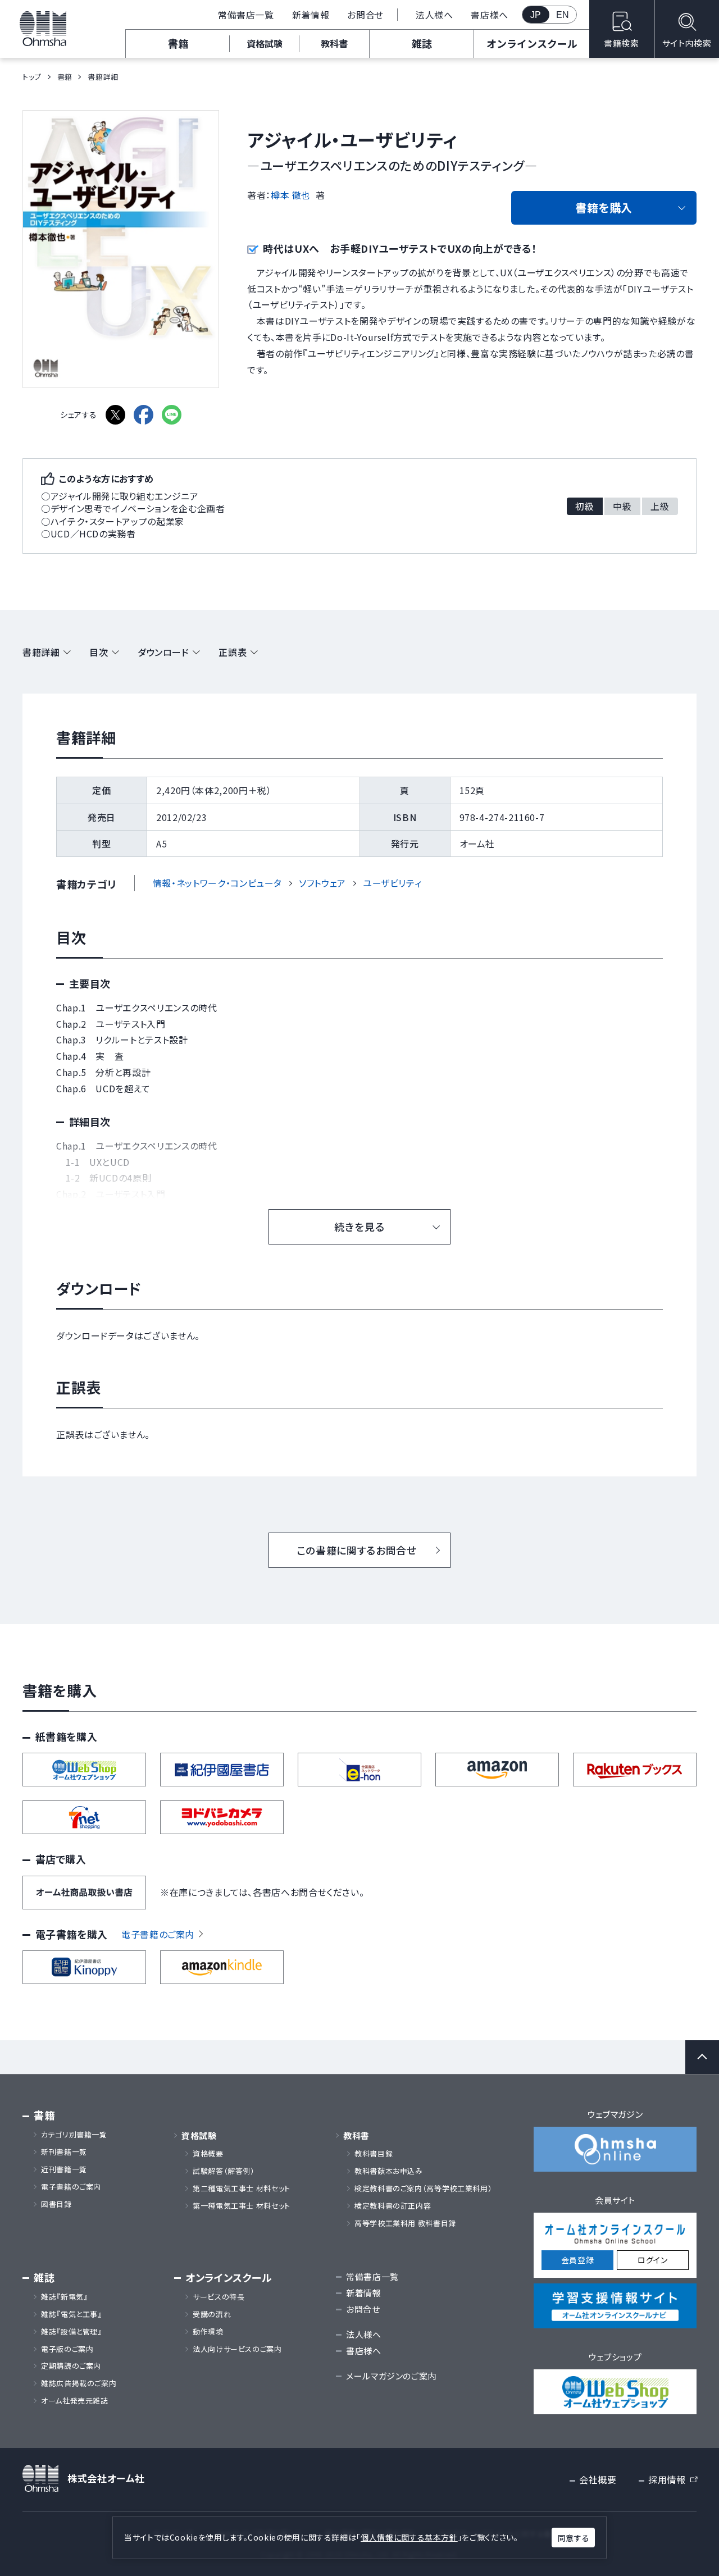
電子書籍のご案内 (158, 1934)
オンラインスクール (532, 43)
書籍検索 (622, 43)
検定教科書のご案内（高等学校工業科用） (423, 2189)
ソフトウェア (322, 883)
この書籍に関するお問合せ (357, 1550)
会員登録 (578, 2260)
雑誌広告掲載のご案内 (83, 2383)
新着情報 (311, 15)
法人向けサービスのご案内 (237, 2349)
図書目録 (56, 2204)
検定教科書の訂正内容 (393, 2206)
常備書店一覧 (246, 15)
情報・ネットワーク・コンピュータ (217, 883)
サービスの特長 (219, 2297)
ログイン (653, 2260)
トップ (32, 77)
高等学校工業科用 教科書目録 (405, 2223)
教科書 (334, 43)
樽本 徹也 (291, 195)
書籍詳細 (41, 652)
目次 (99, 652)
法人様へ (434, 15)
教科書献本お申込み (389, 2171)
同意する (574, 2538)
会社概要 (598, 2479)
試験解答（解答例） (224, 2171)
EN (563, 15)
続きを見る (359, 1227)
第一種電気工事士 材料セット (242, 2206)
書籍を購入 (604, 208)
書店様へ (490, 15)
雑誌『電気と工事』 (72, 2314)
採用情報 (672, 2480)
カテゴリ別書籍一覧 (74, 2135)
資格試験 (265, 43)
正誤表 (233, 652)
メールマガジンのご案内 (391, 2376)
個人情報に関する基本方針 (409, 2537)
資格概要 (208, 2154)
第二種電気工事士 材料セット (242, 2189)
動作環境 (208, 2332)
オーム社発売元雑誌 (75, 2401)
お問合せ (365, 15)
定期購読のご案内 (71, 2366)
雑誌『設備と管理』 (72, 2332)
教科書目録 (374, 2154)
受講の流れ (212, 2314)
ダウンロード (163, 652)
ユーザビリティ (392, 883)
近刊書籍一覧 (64, 2169)
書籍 (178, 43)
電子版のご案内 (67, 2349)
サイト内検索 (687, 43)
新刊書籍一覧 (64, 2152)
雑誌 (422, 43)
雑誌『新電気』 (64, 2297)
